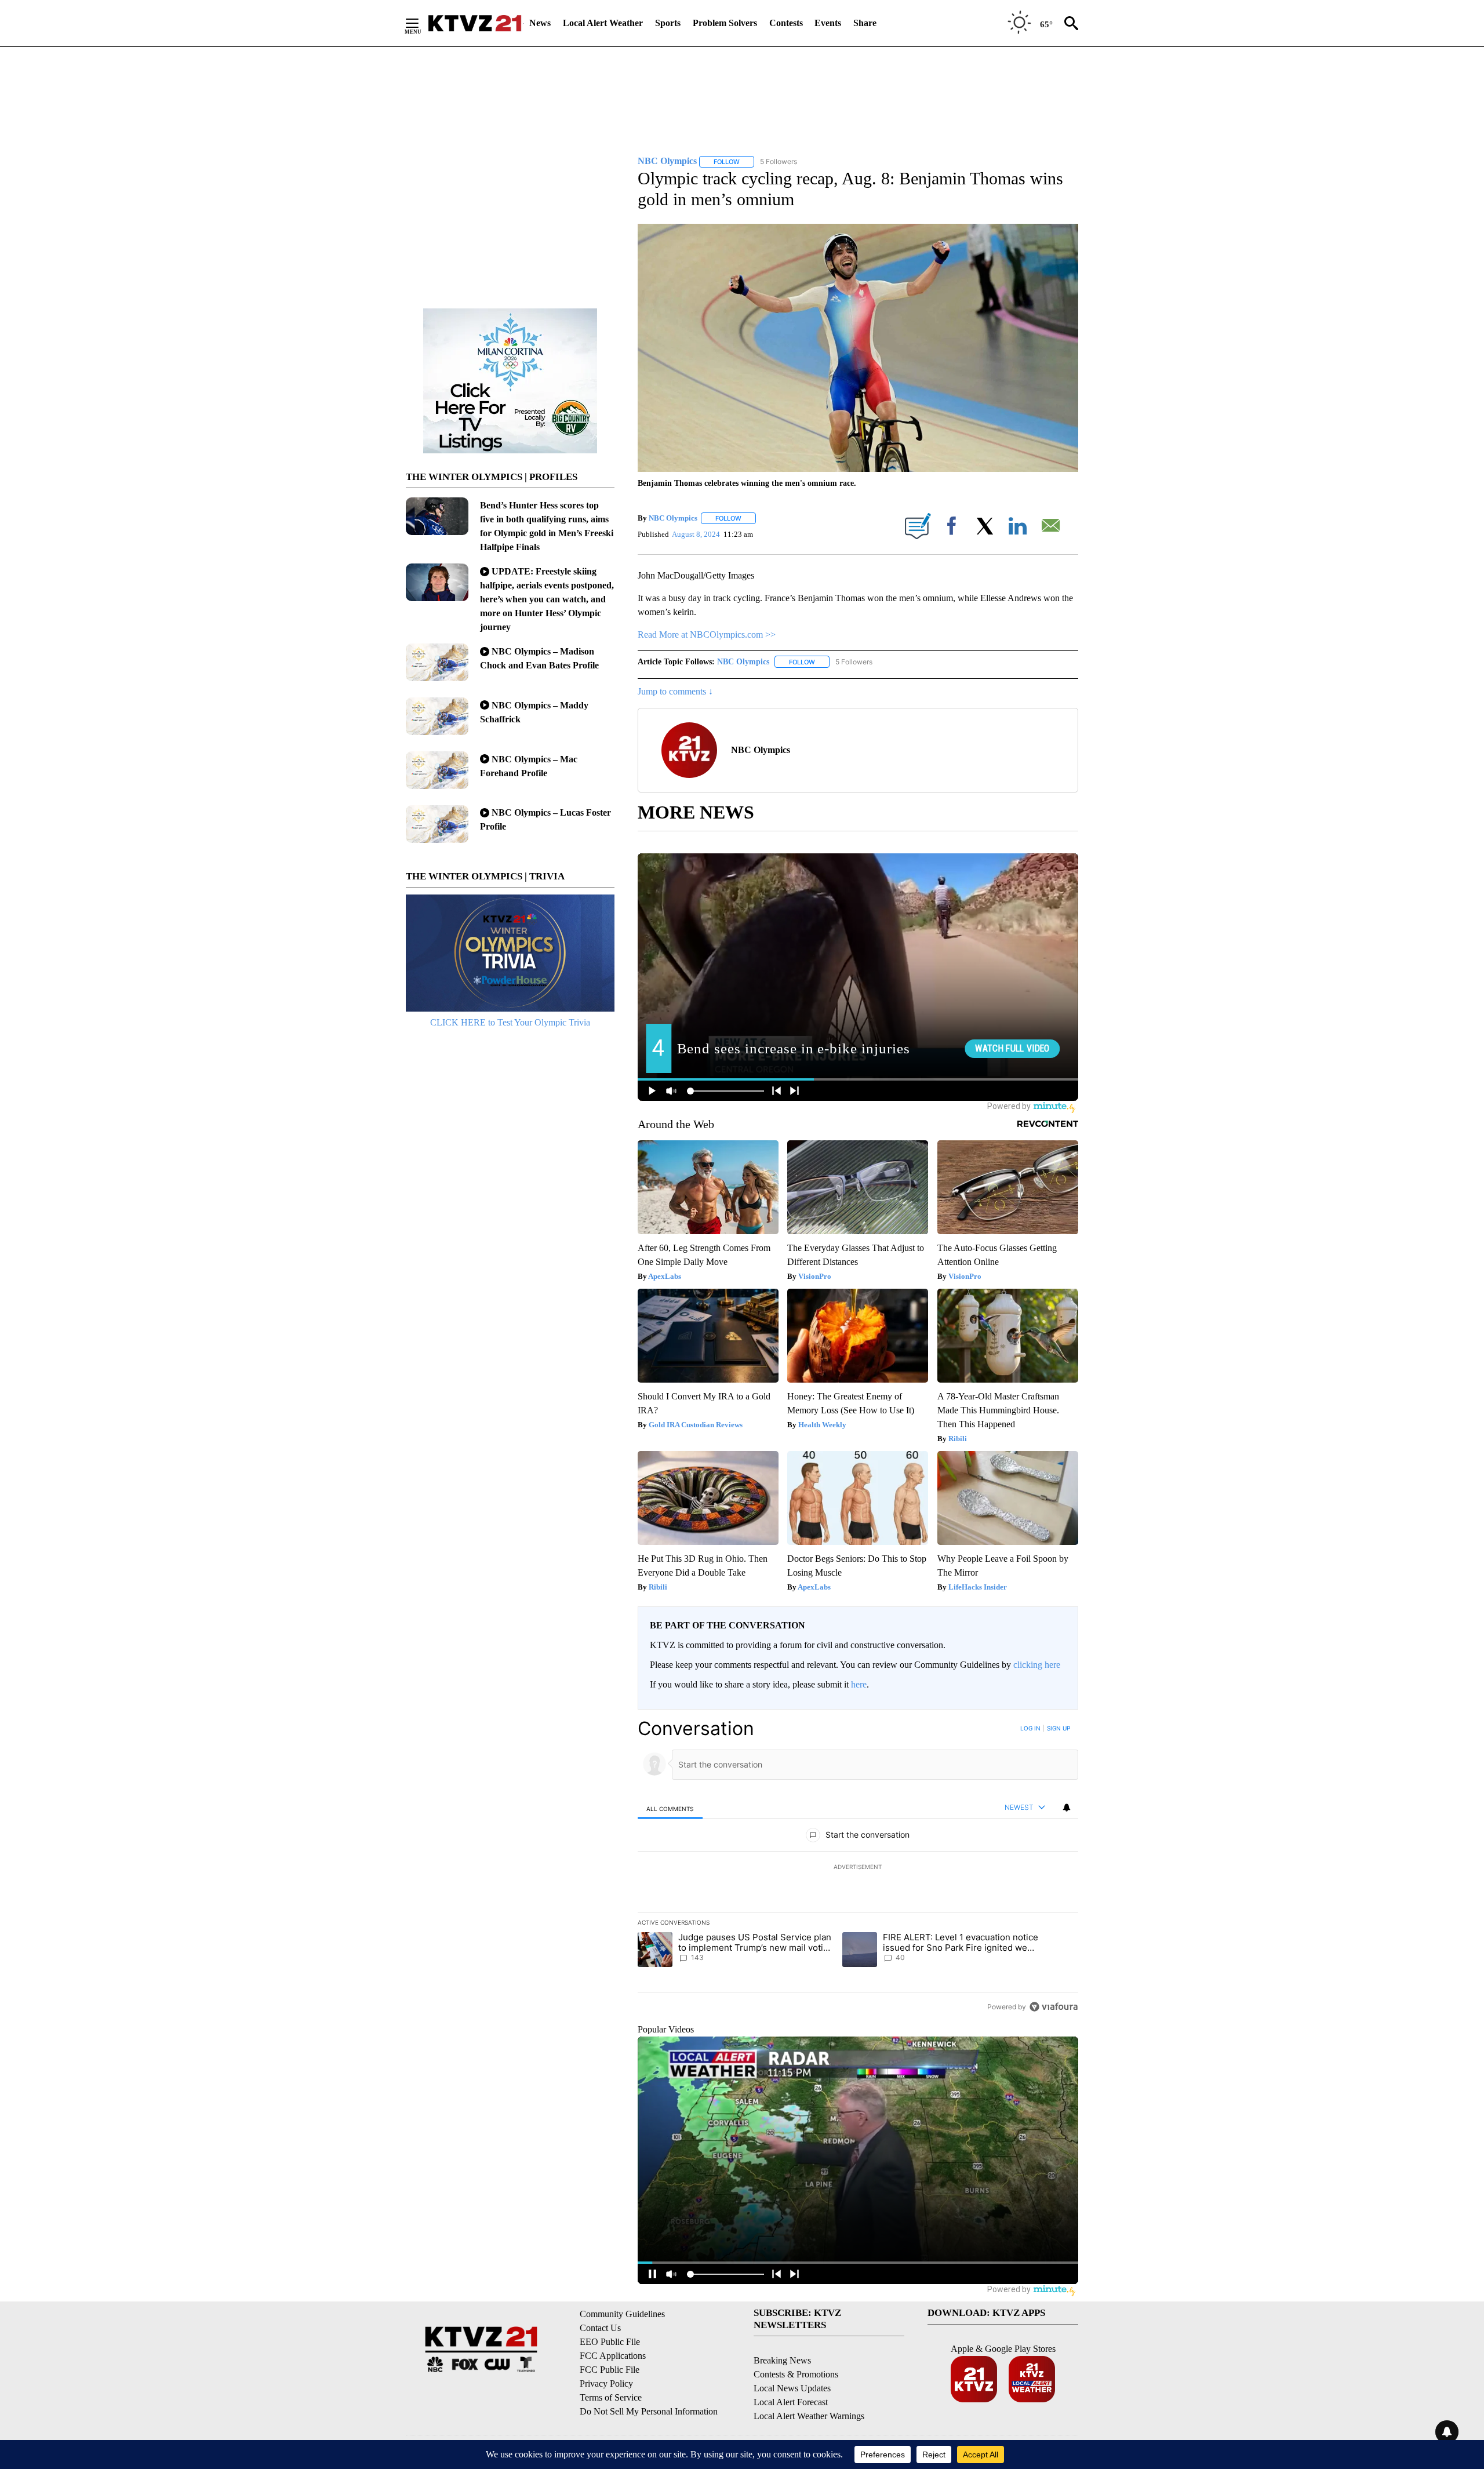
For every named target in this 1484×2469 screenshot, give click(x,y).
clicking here (1037, 1665)
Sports (668, 23)
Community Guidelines (622, 2314)
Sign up (1059, 1728)
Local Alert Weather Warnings (809, 2416)
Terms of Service (611, 2397)
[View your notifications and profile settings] (1067, 1808)
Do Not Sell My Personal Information (649, 2411)
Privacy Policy (606, 2383)
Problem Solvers (725, 23)
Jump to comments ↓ (675, 691)
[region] (858, 1867)
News (540, 23)
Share (865, 23)
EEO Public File (610, 2342)
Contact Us (600, 2328)
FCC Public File (610, 2370)
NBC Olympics (673, 518)
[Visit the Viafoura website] (1054, 2007)
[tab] (670, 1808)
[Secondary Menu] (421, 23)
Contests (786, 23)
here (859, 1684)
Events (828, 23)
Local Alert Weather (603, 23)
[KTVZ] (475, 23)
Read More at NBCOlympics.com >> (707, 634)
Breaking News (782, 2360)
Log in (1030, 1728)
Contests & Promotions (796, 2374)
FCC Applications (613, 2356)
